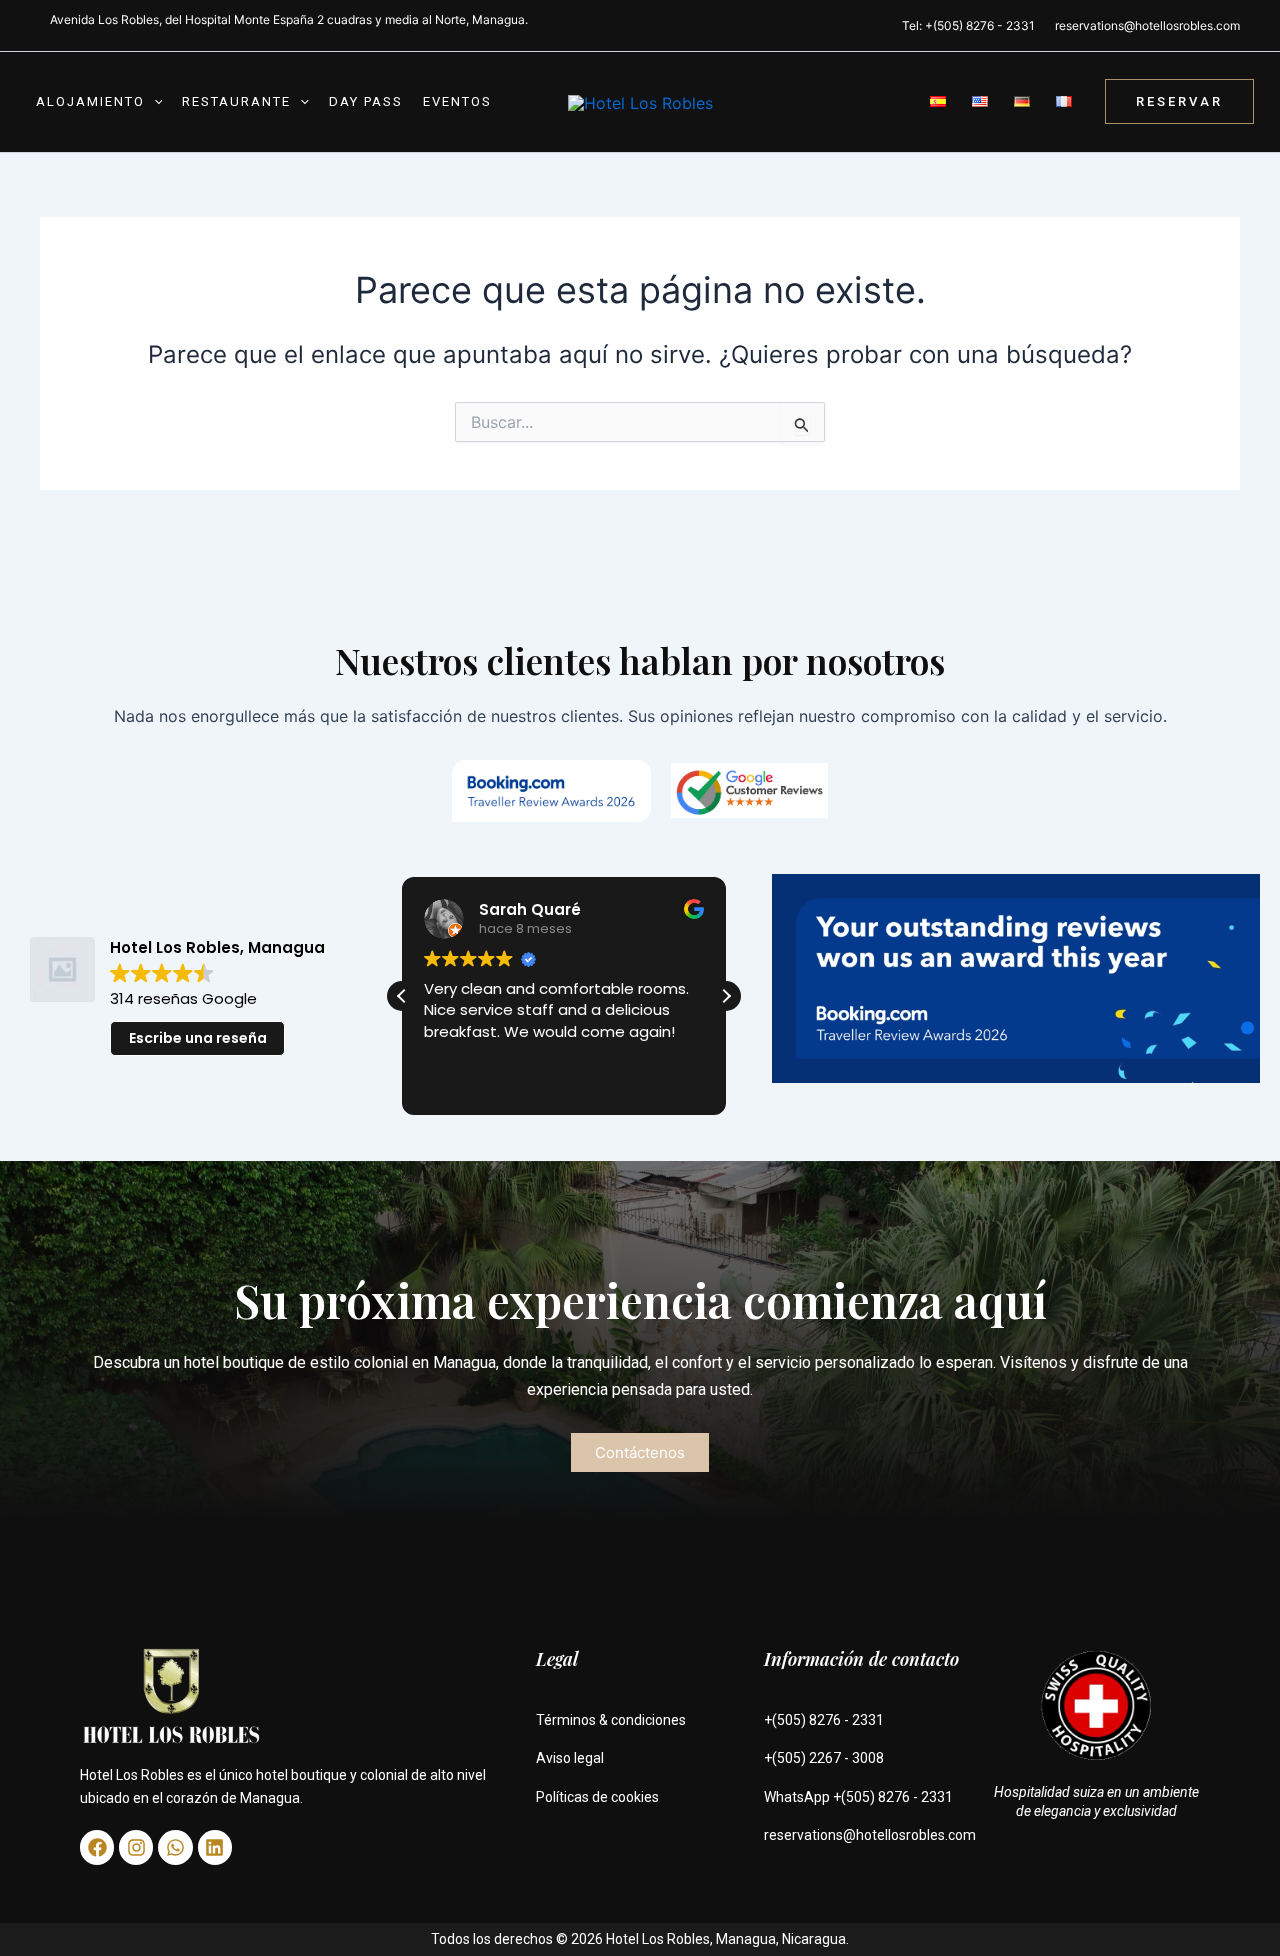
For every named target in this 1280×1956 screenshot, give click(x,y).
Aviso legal (570, 1758)
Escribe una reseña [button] (198, 1038)
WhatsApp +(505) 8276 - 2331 (858, 1797)
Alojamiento (90, 101)
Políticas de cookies (597, 1797)
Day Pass (366, 101)
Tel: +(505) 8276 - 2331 (968, 25)
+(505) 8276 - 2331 (824, 1720)
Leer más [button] (488, 1083)
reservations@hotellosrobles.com (1147, 25)
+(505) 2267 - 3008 (824, 1758)
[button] (154, 102)
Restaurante (236, 101)
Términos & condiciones (611, 1720)
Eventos (457, 101)
